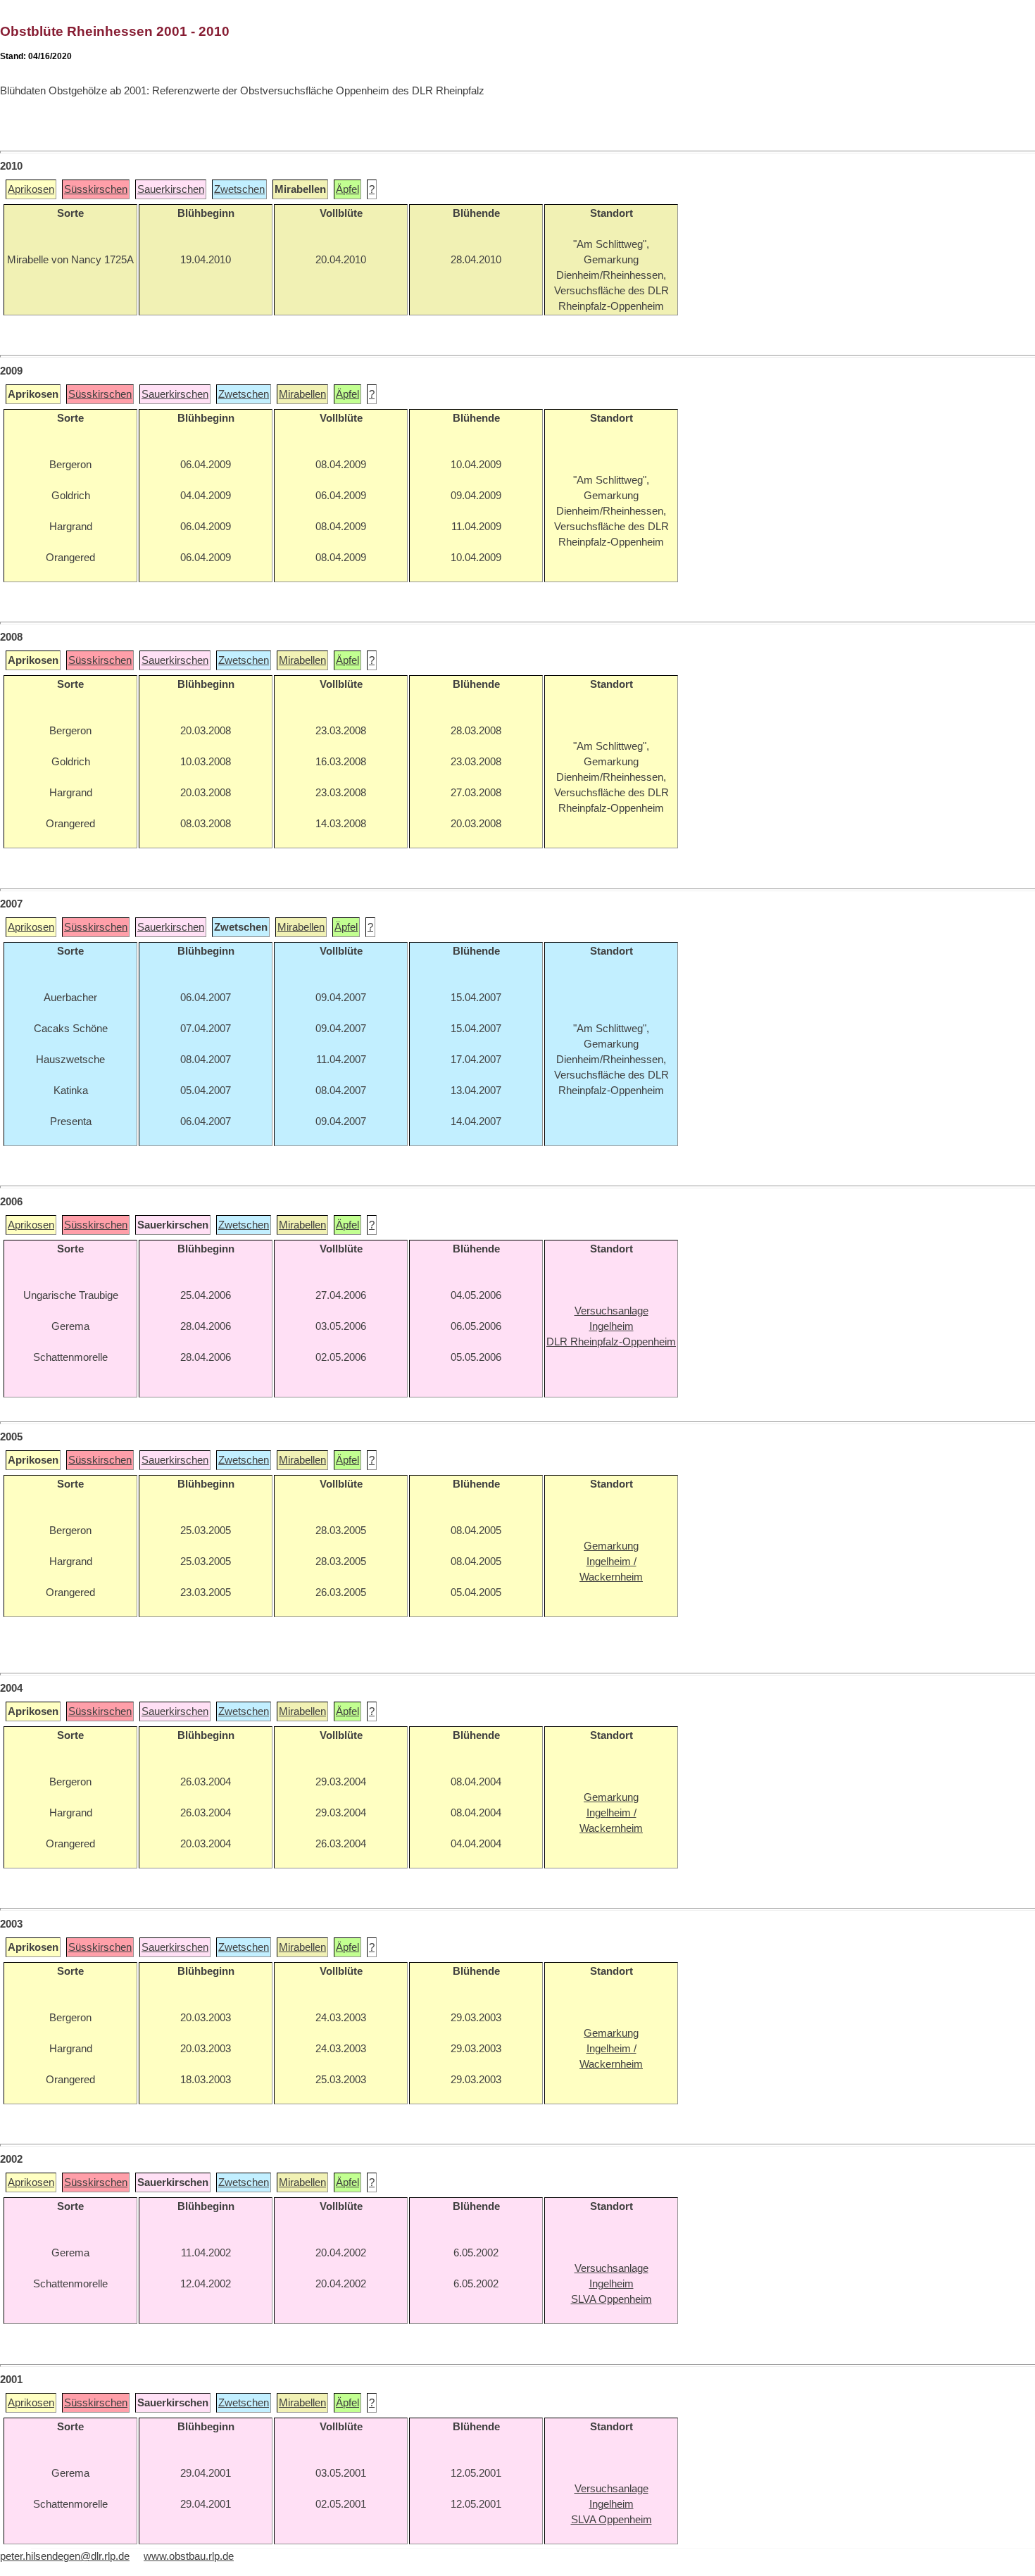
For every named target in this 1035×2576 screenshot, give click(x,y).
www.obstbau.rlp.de (189, 2556)
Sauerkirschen (171, 189)
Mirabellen (302, 394)
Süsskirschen (96, 189)
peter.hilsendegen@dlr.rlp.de (65, 2556)
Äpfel (347, 189)
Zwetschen (239, 189)
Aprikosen (31, 189)
